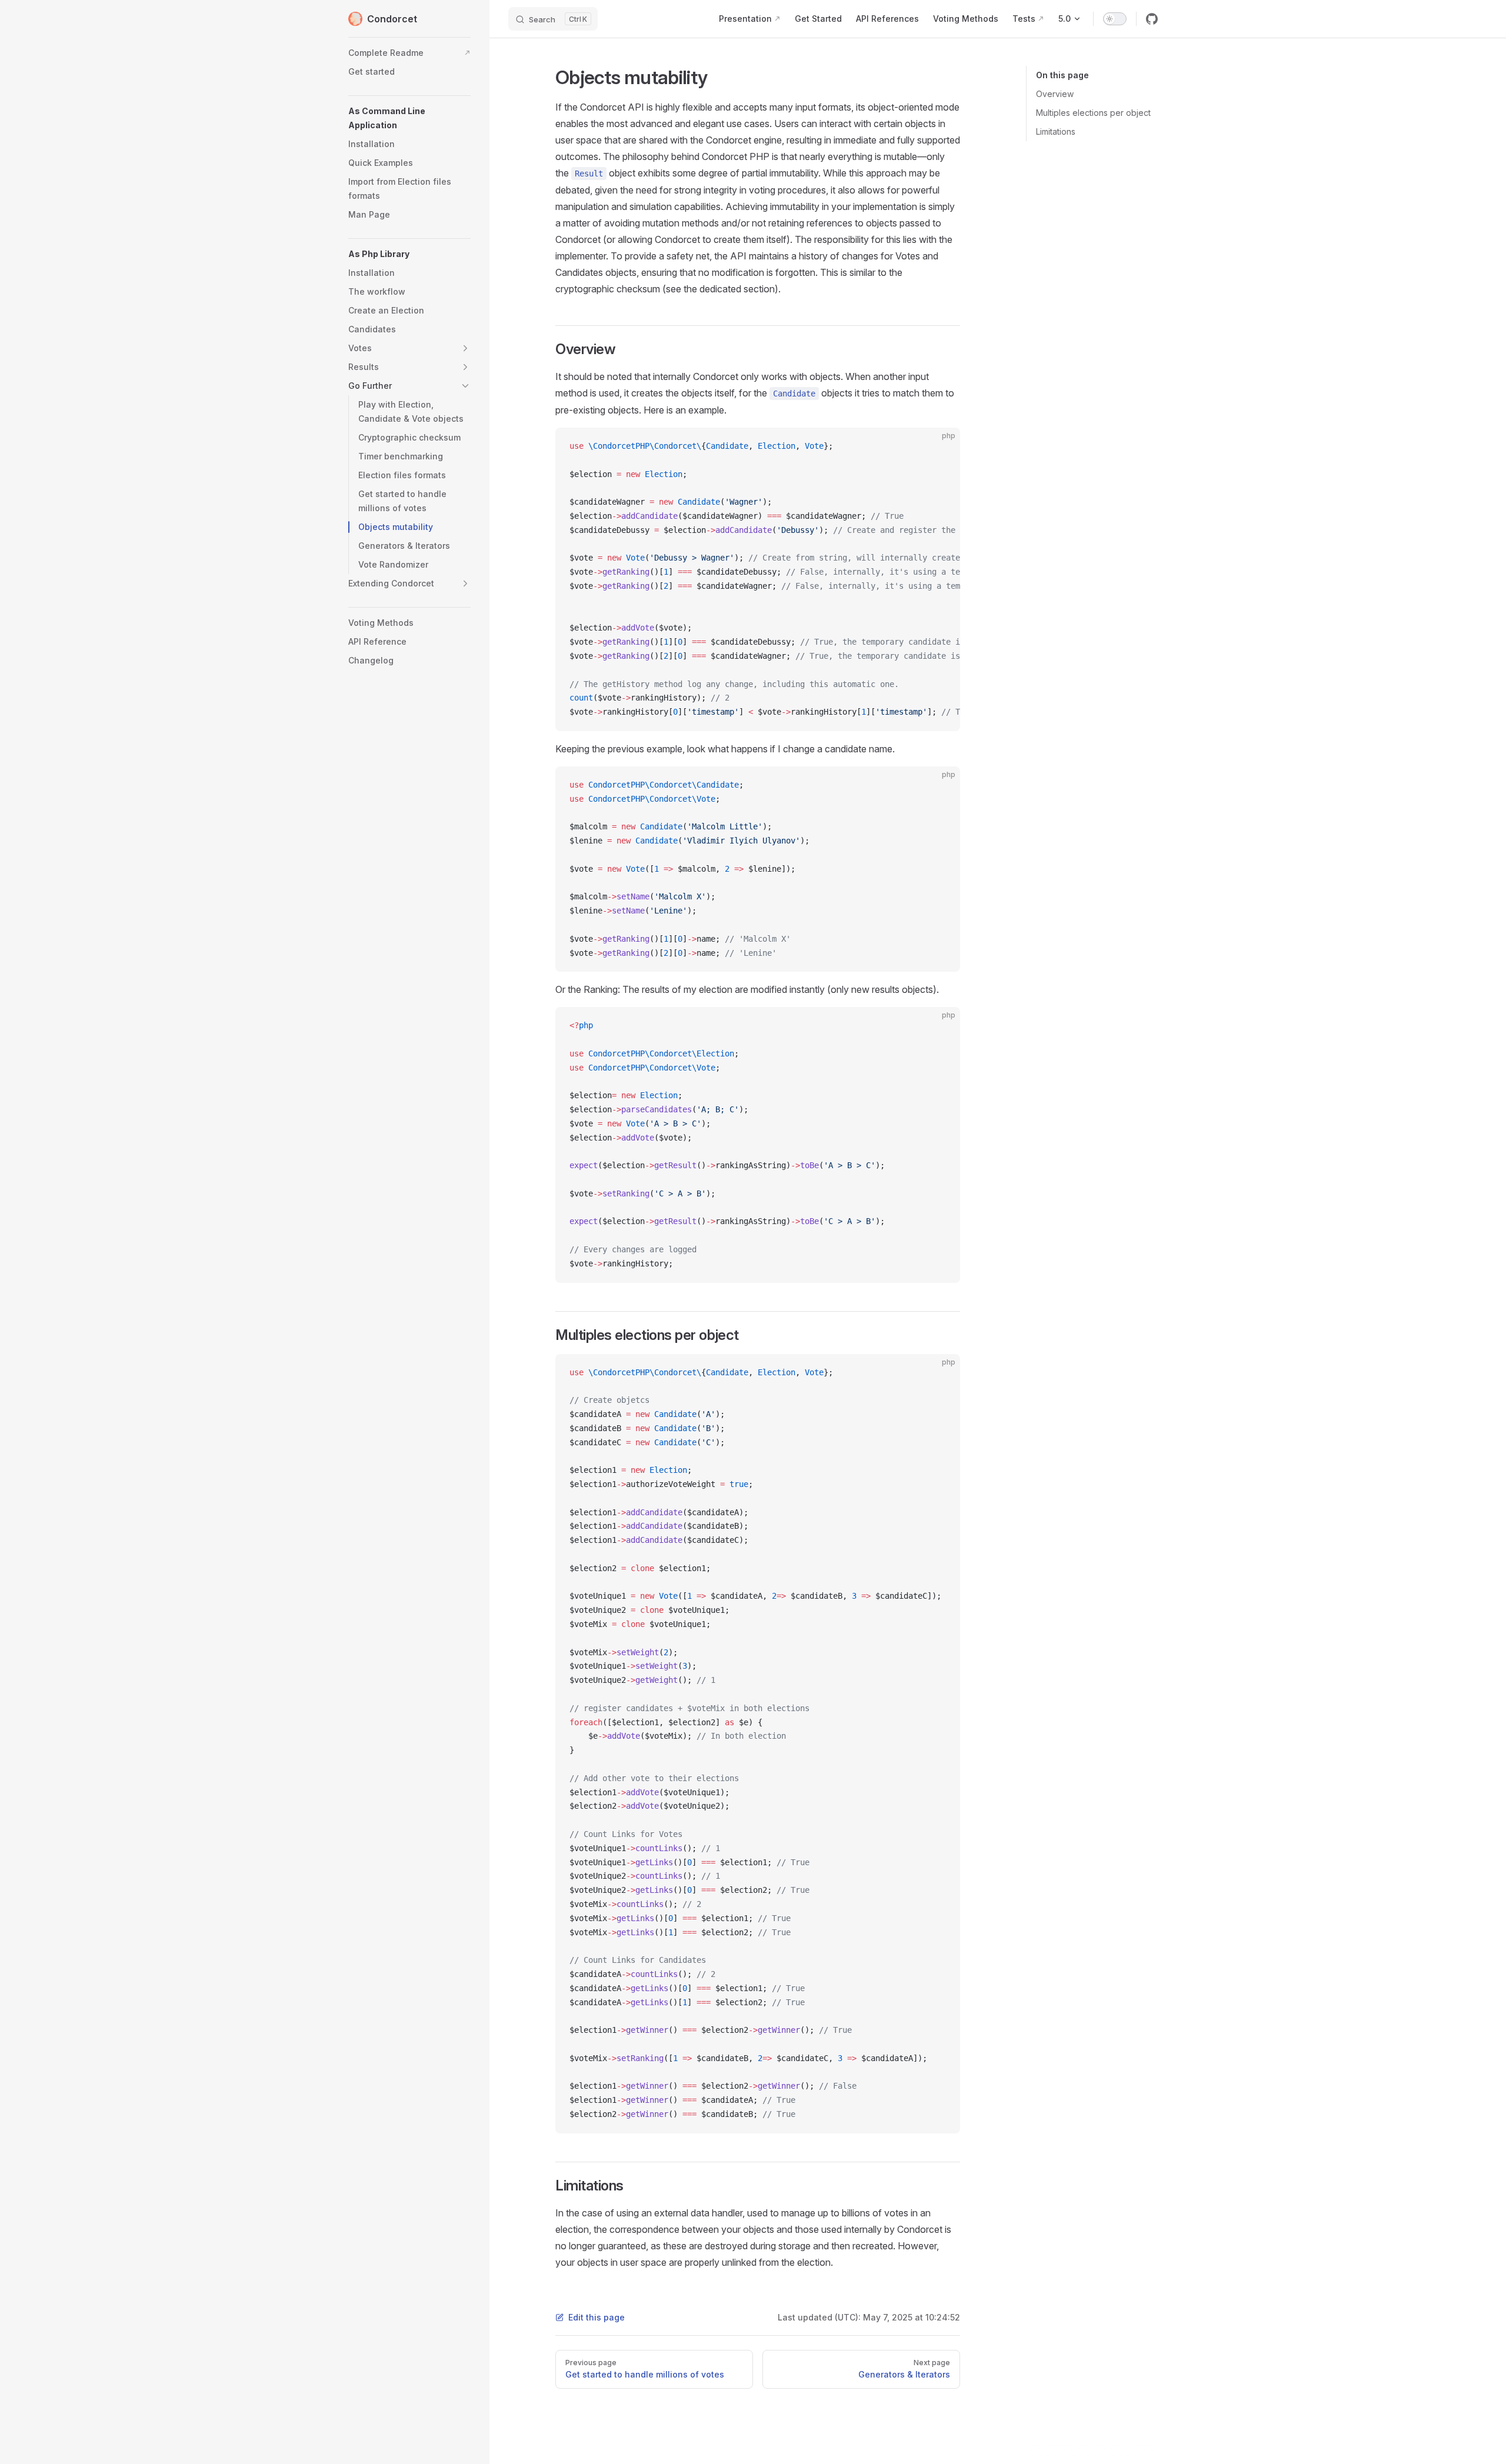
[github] (1152, 19)
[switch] (1115, 19)
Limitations (1056, 131)
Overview (1055, 94)
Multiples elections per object (1093, 113)
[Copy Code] (941, 446)
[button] (409, 118)
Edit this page (597, 2317)
